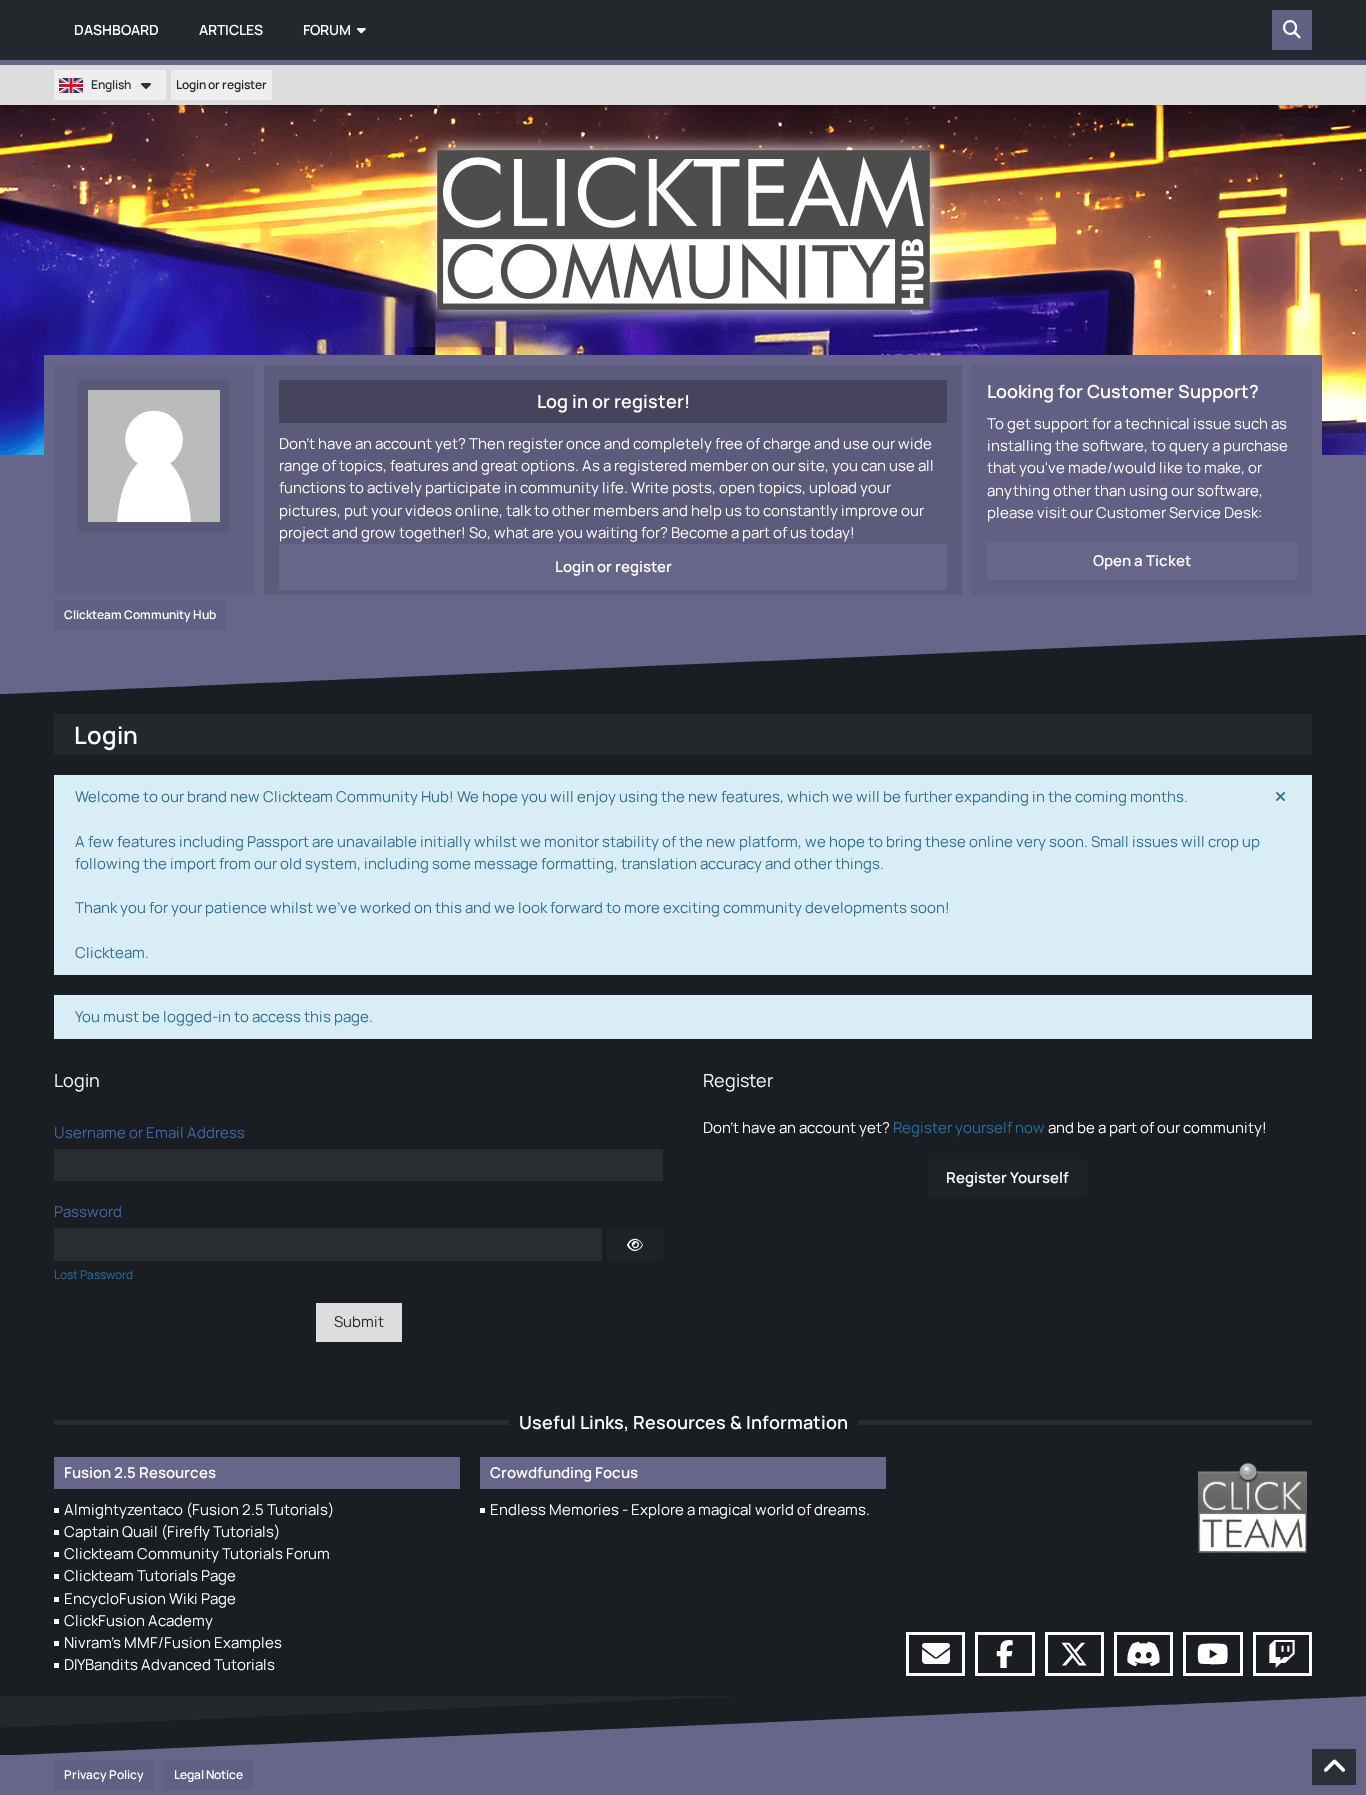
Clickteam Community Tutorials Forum (197, 1553)
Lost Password (93, 1274)
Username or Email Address (149, 1132)
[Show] (635, 1244)
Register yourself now (969, 1127)
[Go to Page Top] (1334, 1767)
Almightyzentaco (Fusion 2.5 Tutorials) (199, 1509)
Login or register (221, 84)
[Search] (1292, 30)
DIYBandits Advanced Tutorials (169, 1664)
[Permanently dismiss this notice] (1281, 797)
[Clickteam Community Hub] (683, 230)
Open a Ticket (1142, 560)
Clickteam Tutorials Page (150, 1575)
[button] (110, 85)
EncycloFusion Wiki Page (150, 1598)
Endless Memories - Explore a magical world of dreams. (680, 1509)
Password (88, 1211)
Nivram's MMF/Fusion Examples (173, 1642)
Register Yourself (1007, 1177)
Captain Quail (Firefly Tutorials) (172, 1531)
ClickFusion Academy (138, 1620)
